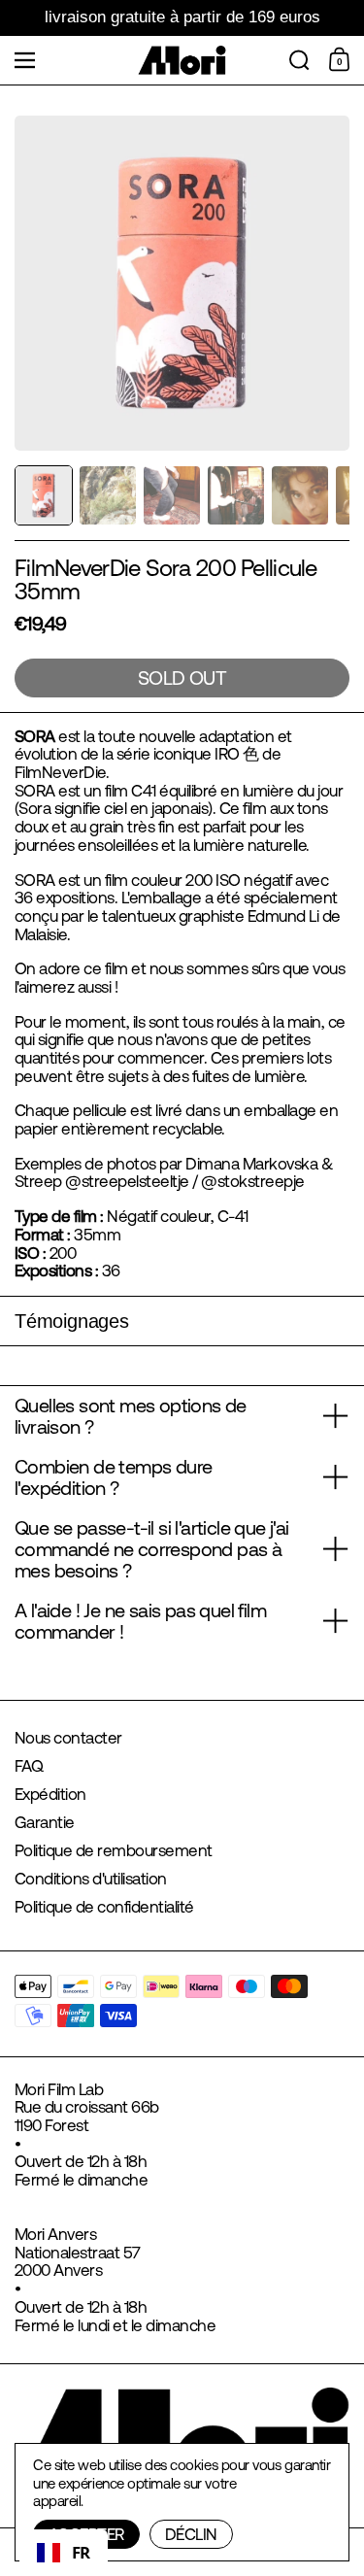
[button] (299, 60)
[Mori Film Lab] (182, 60)
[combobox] (64, 2553)
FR (81, 2552)
